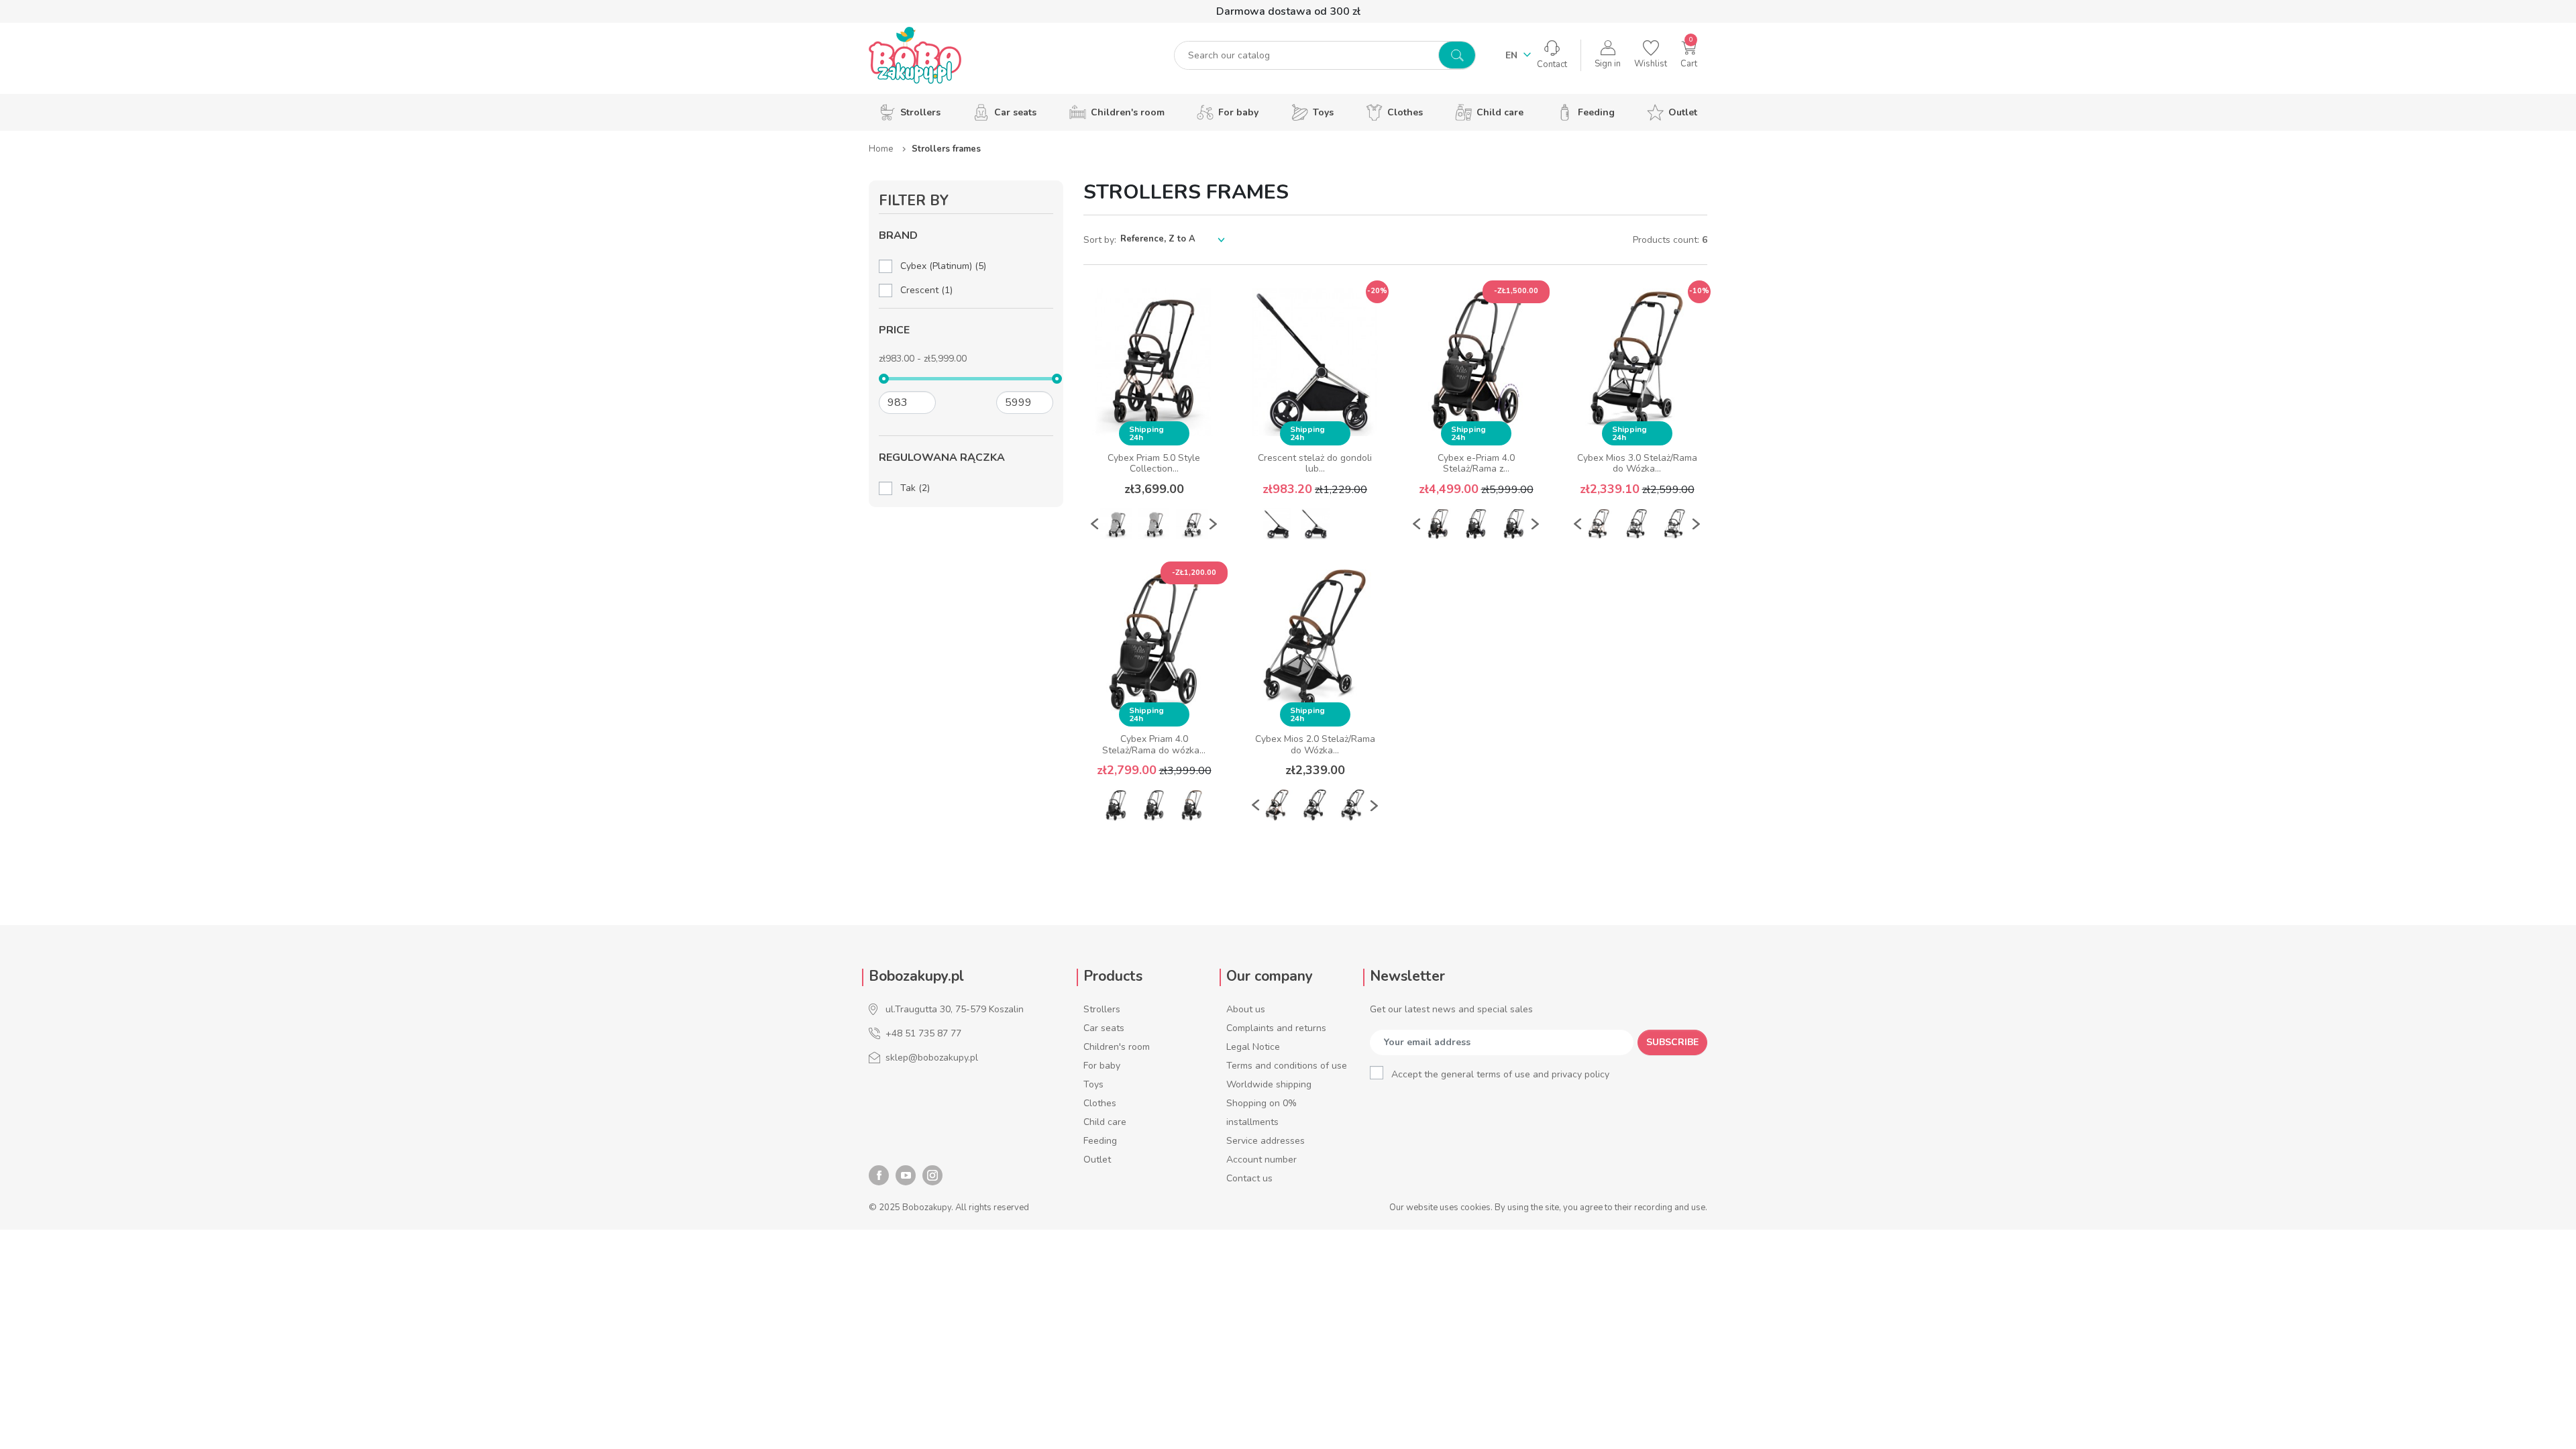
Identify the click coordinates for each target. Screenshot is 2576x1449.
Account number (1262, 1160)
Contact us (1249, 1178)
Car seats (1104, 1028)
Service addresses (1266, 1141)
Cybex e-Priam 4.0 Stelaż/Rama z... (1476, 464)
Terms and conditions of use (1287, 1066)
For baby (1102, 1066)
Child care (1105, 1122)
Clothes (1100, 1103)
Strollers (1102, 1009)
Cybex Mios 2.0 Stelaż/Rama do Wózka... (1315, 745)
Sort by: (1100, 240)
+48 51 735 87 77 (923, 1033)
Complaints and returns (1276, 1028)
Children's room (1117, 1047)
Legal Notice (1253, 1047)
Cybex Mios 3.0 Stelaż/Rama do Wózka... (1637, 464)
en (1513, 55)
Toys (1093, 1084)
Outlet (1097, 1160)
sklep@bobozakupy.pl (932, 1058)
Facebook (879, 1175)
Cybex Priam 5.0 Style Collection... (1154, 464)
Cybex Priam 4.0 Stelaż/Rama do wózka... (1154, 745)
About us (1246, 1009)
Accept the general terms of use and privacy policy (1500, 1074)
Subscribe (1672, 1042)
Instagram (932, 1175)
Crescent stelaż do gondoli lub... (1315, 464)
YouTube (906, 1175)
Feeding (1100, 1141)
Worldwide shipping (1269, 1084)
